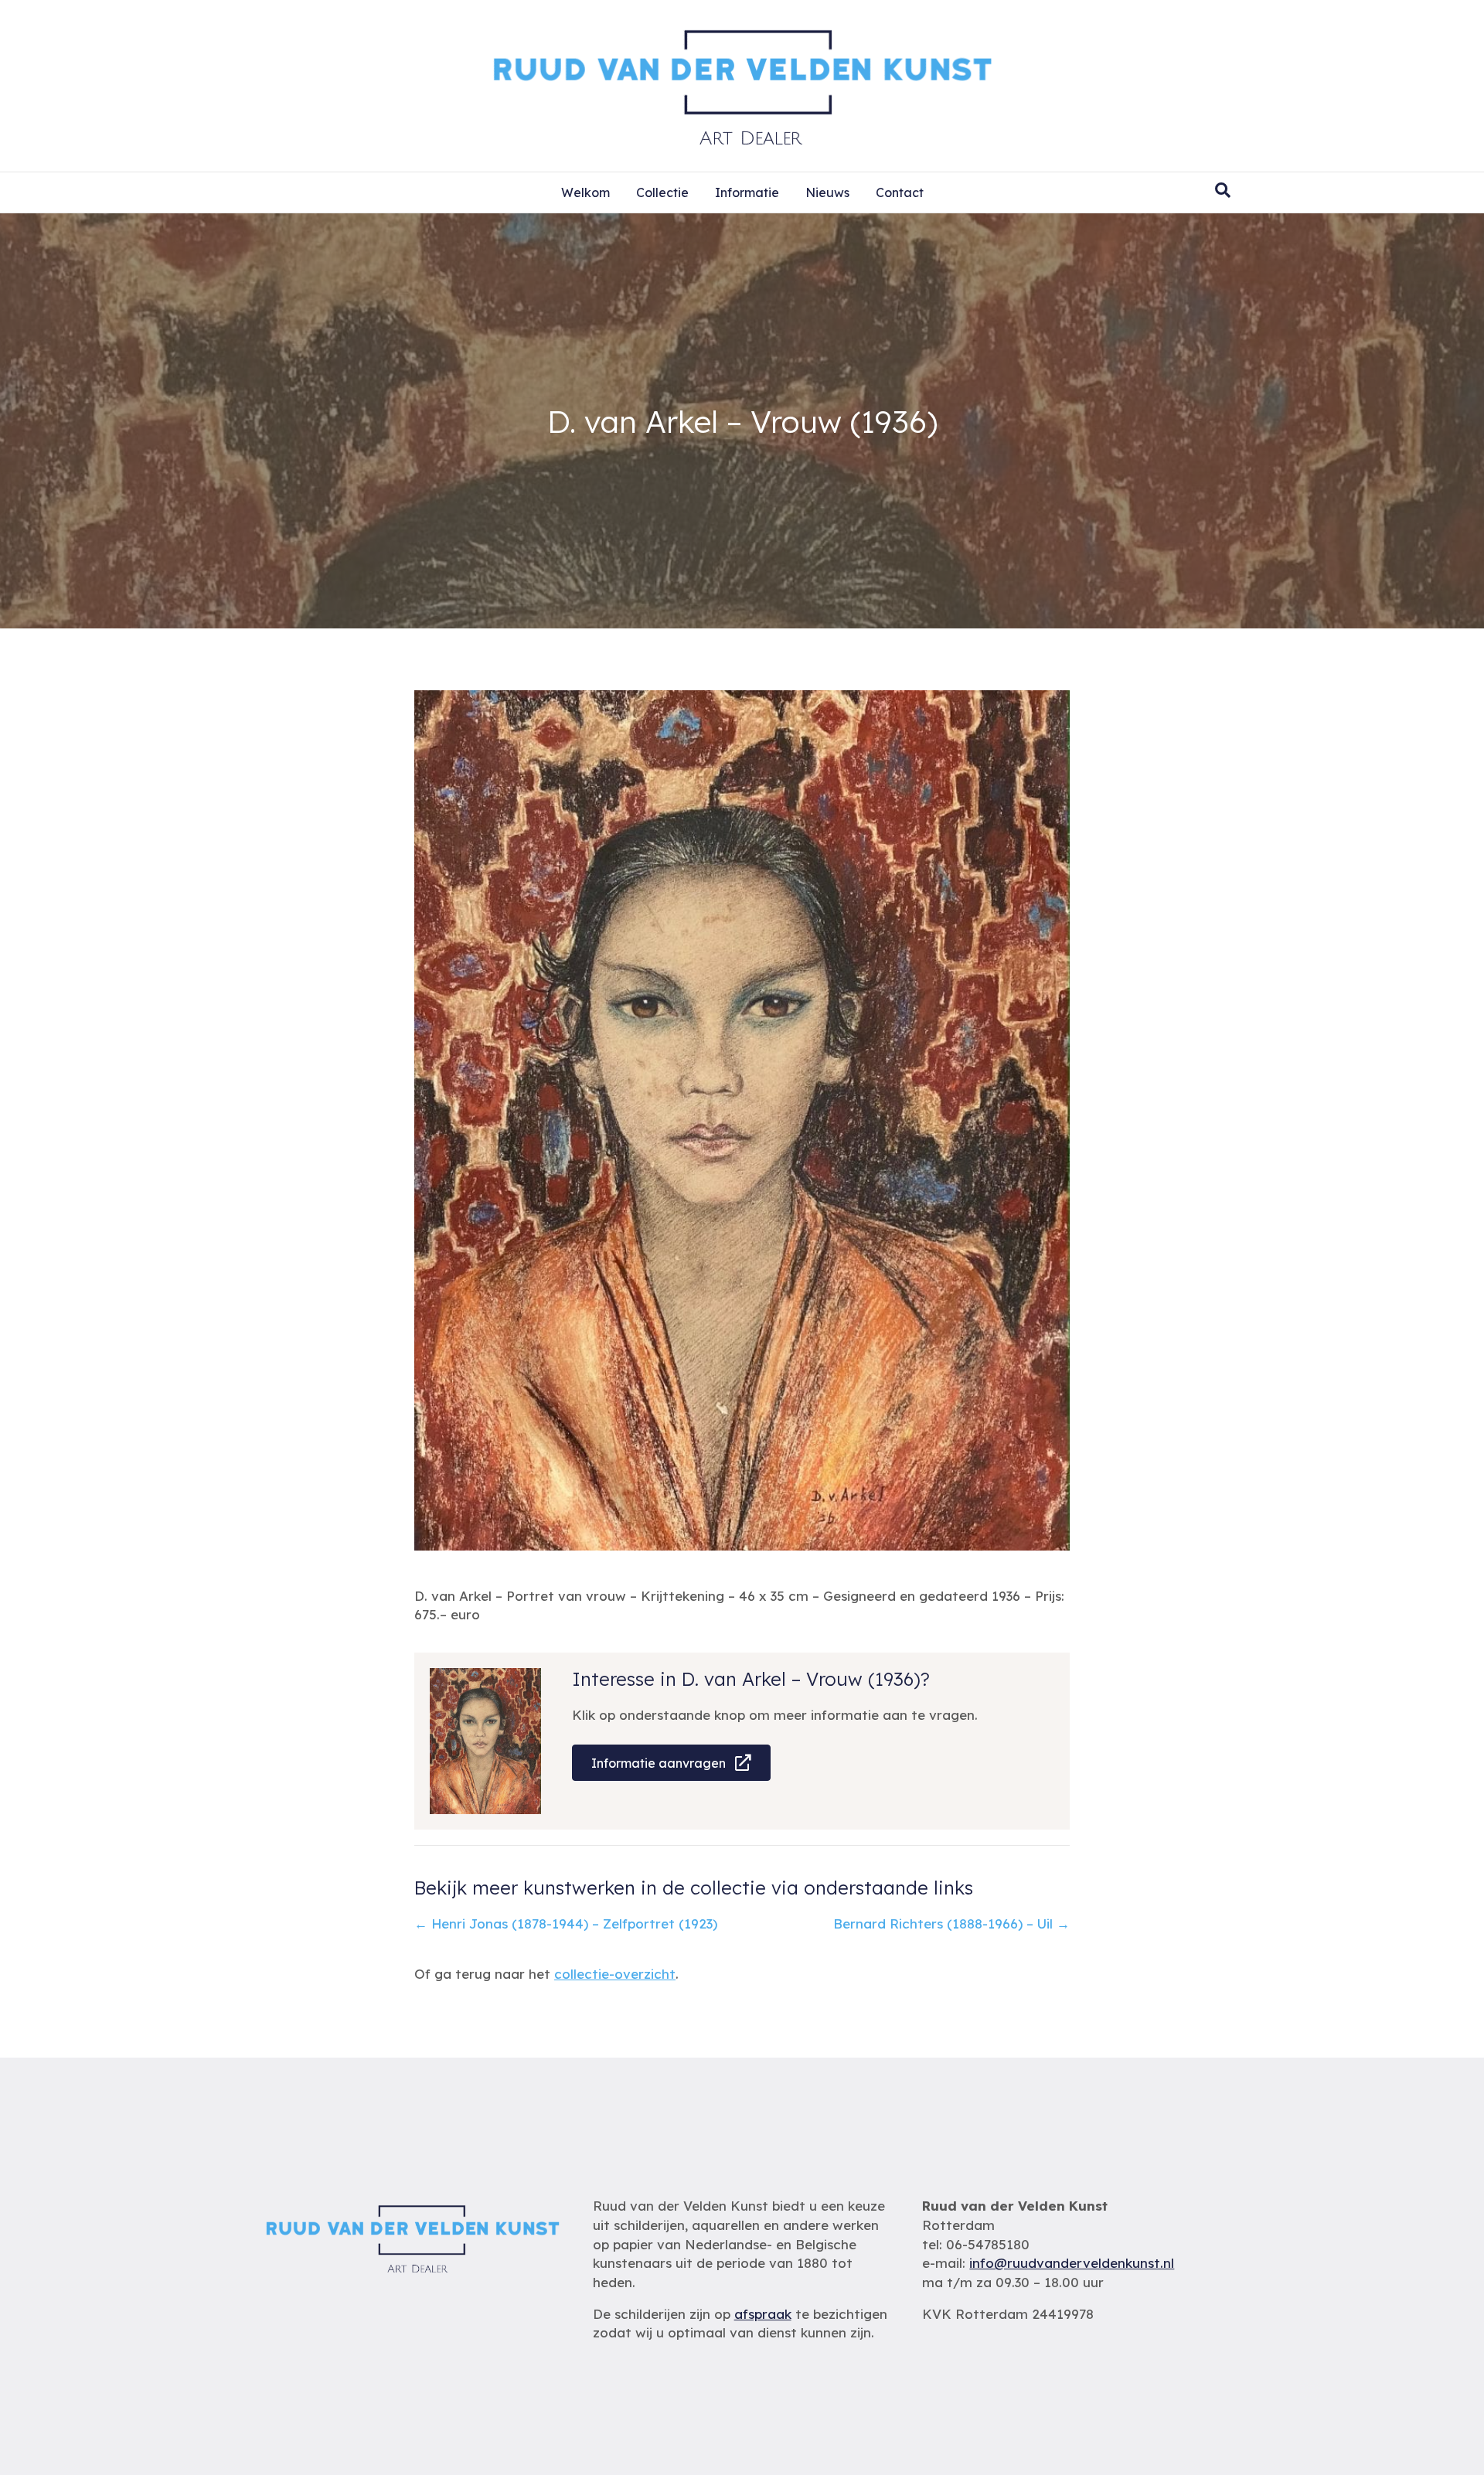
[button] (671, 1763)
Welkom (585, 192)
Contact (900, 192)
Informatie (747, 192)
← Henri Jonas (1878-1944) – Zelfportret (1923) (566, 1923)
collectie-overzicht (615, 1974)
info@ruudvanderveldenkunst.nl (1072, 2263)
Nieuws (827, 192)
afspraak (763, 2314)
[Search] (1223, 190)
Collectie (662, 192)
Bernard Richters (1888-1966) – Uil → (951, 1923)
